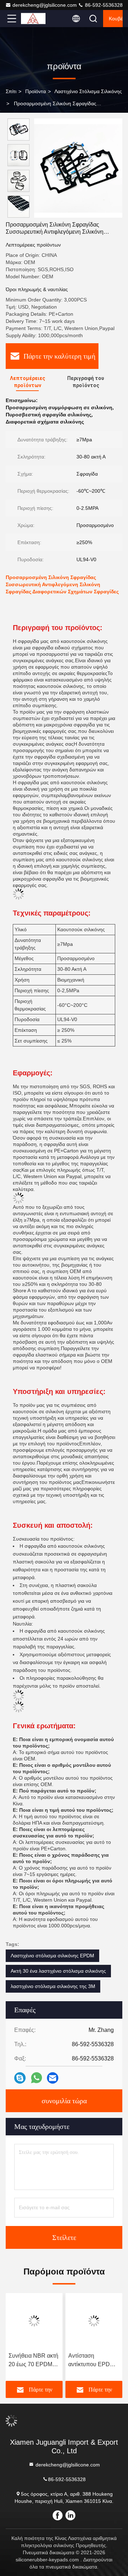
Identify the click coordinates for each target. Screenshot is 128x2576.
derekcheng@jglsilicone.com (45, 5)
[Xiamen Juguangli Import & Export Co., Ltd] (35, 19)
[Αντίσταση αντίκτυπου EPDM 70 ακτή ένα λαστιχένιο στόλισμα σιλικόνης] (94, 2321)
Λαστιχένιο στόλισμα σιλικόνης (88, 91)
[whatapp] (36, 2078)
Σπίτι (11, 91)
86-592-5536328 (103, 5)
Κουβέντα (116, 19)
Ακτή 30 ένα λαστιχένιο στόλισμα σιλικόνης (58, 1971)
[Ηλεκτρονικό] (53, 2078)
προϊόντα (36, 91)
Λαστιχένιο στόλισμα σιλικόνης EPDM (52, 1956)
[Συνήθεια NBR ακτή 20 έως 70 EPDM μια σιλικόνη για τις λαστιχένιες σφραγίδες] (34, 2321)
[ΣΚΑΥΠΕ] (20, 2078)
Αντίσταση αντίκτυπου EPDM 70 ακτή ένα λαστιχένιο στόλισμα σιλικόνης (94, 2361)
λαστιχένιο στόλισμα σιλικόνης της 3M (53, 1986)
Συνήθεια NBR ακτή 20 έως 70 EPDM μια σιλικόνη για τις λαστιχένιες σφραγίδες (33, 2361)
